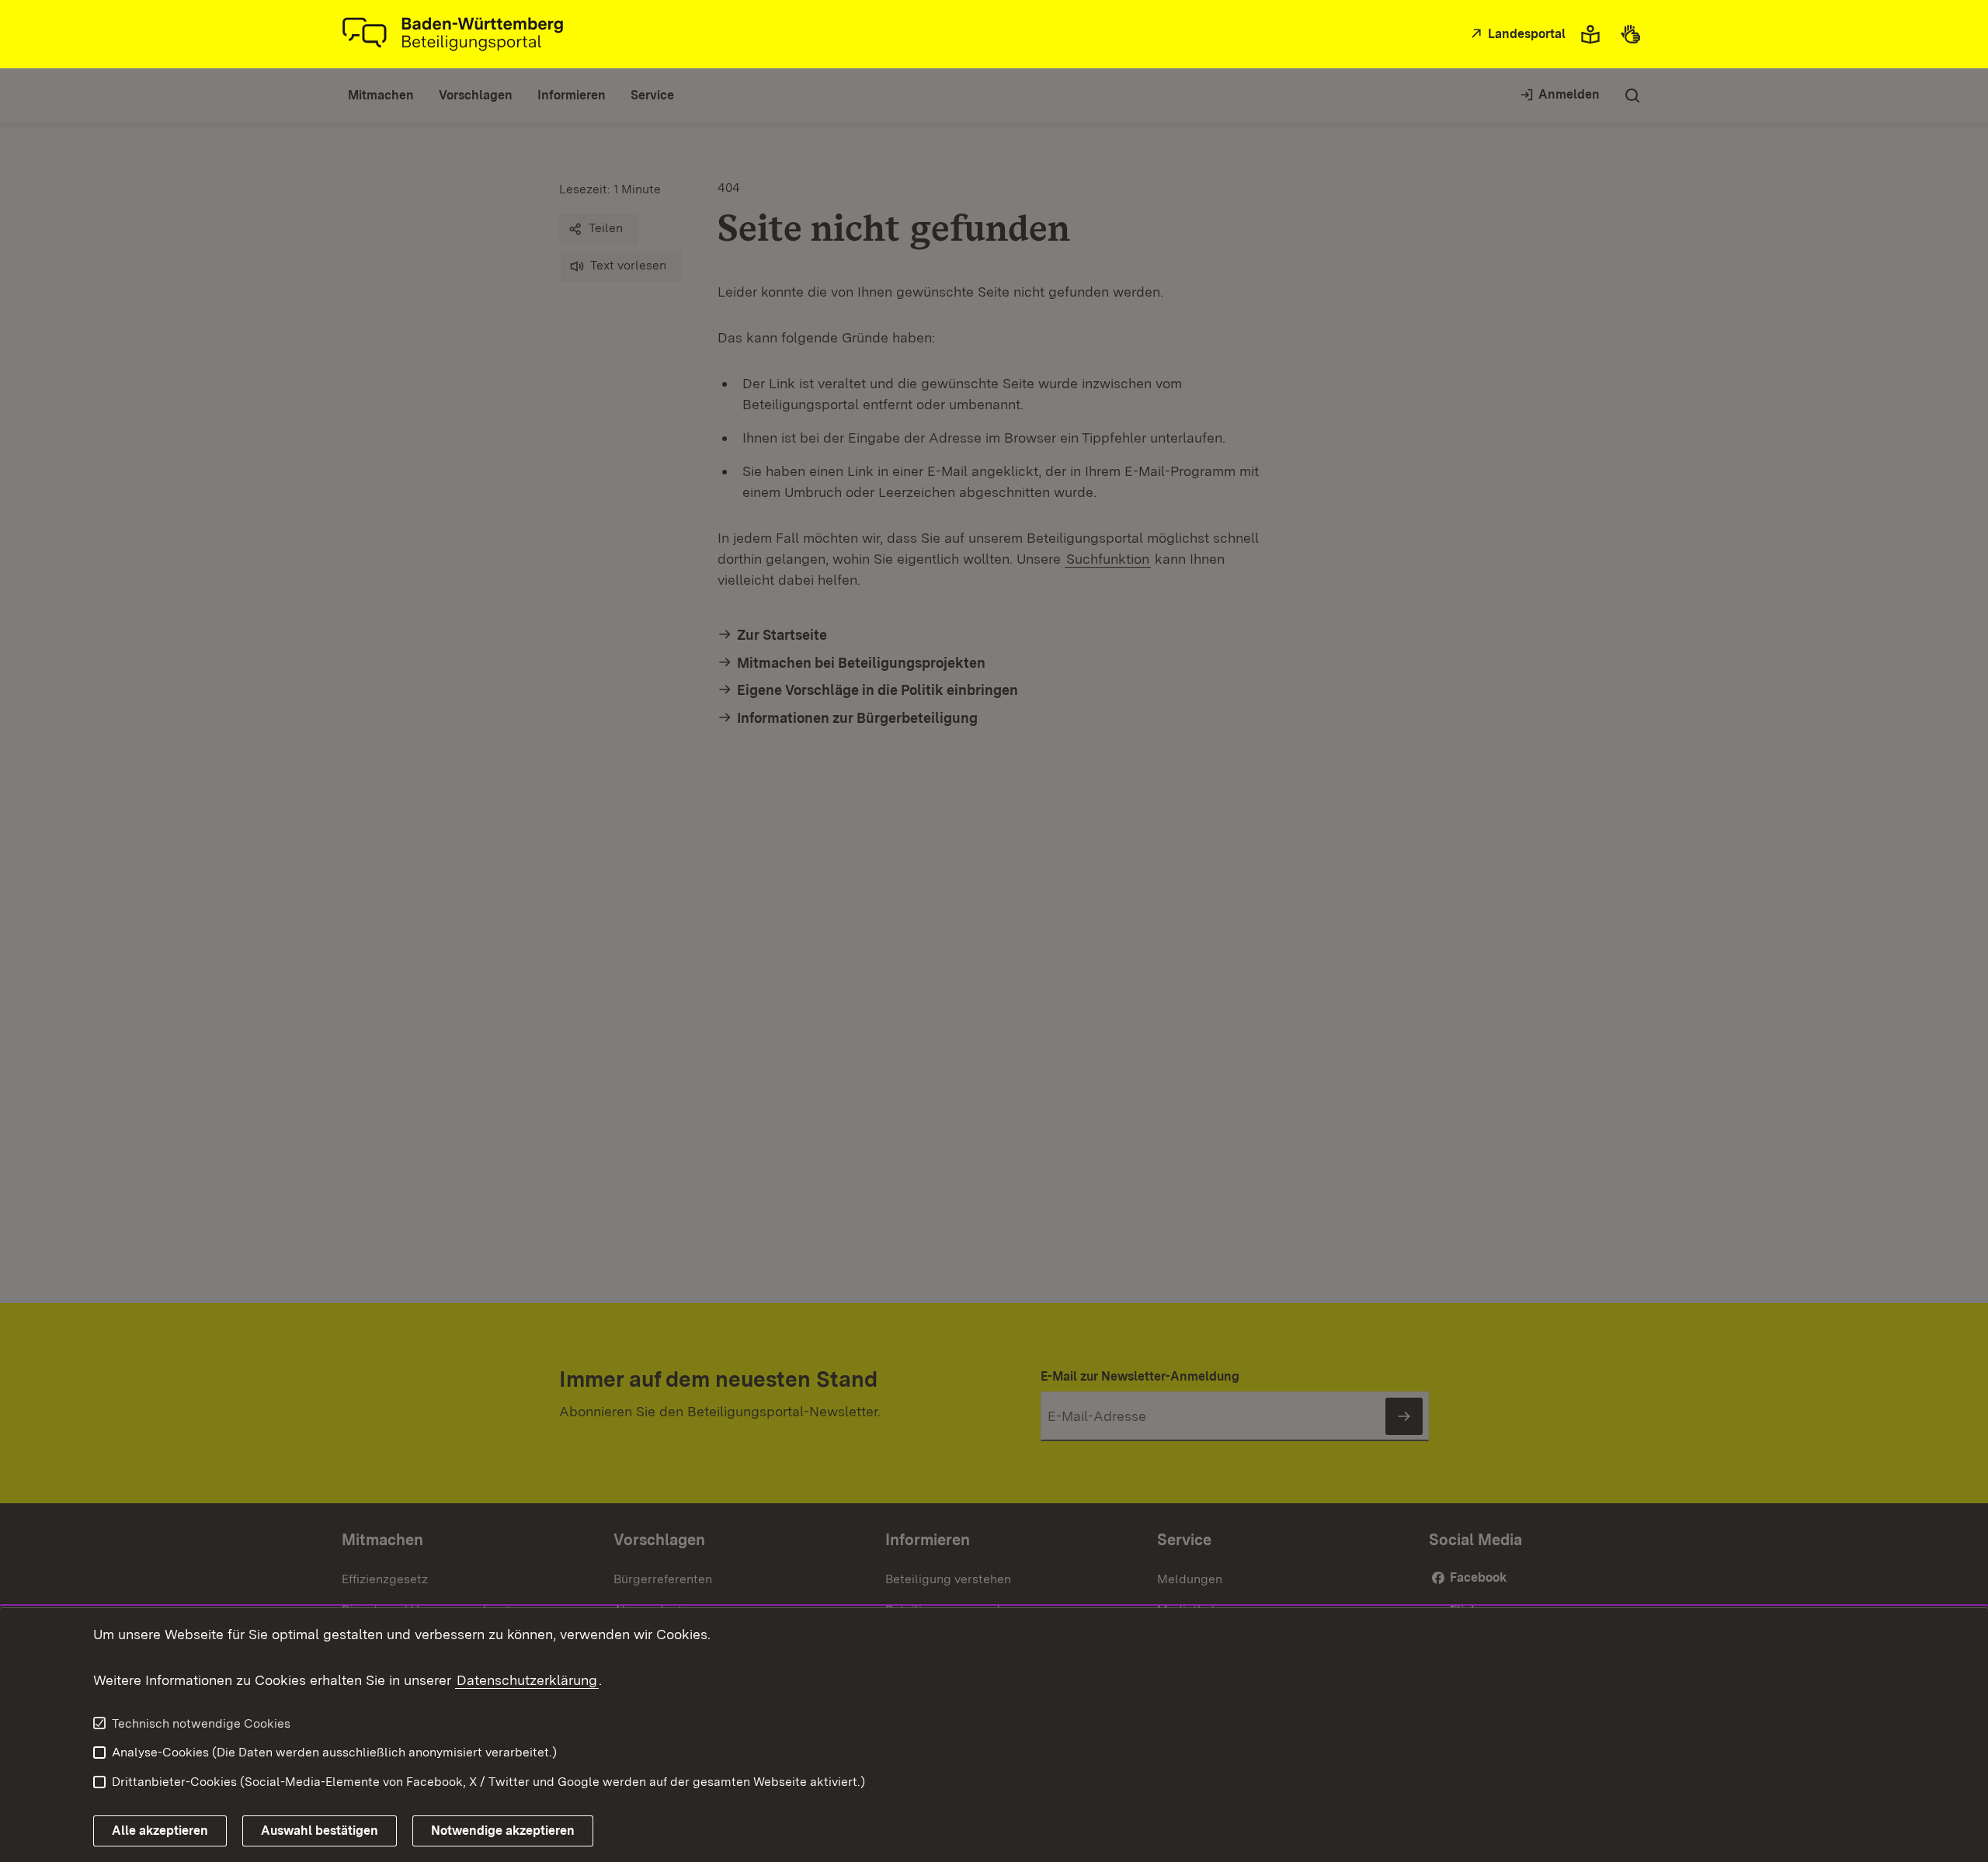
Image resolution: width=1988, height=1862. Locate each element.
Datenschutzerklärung (527, 1680)
